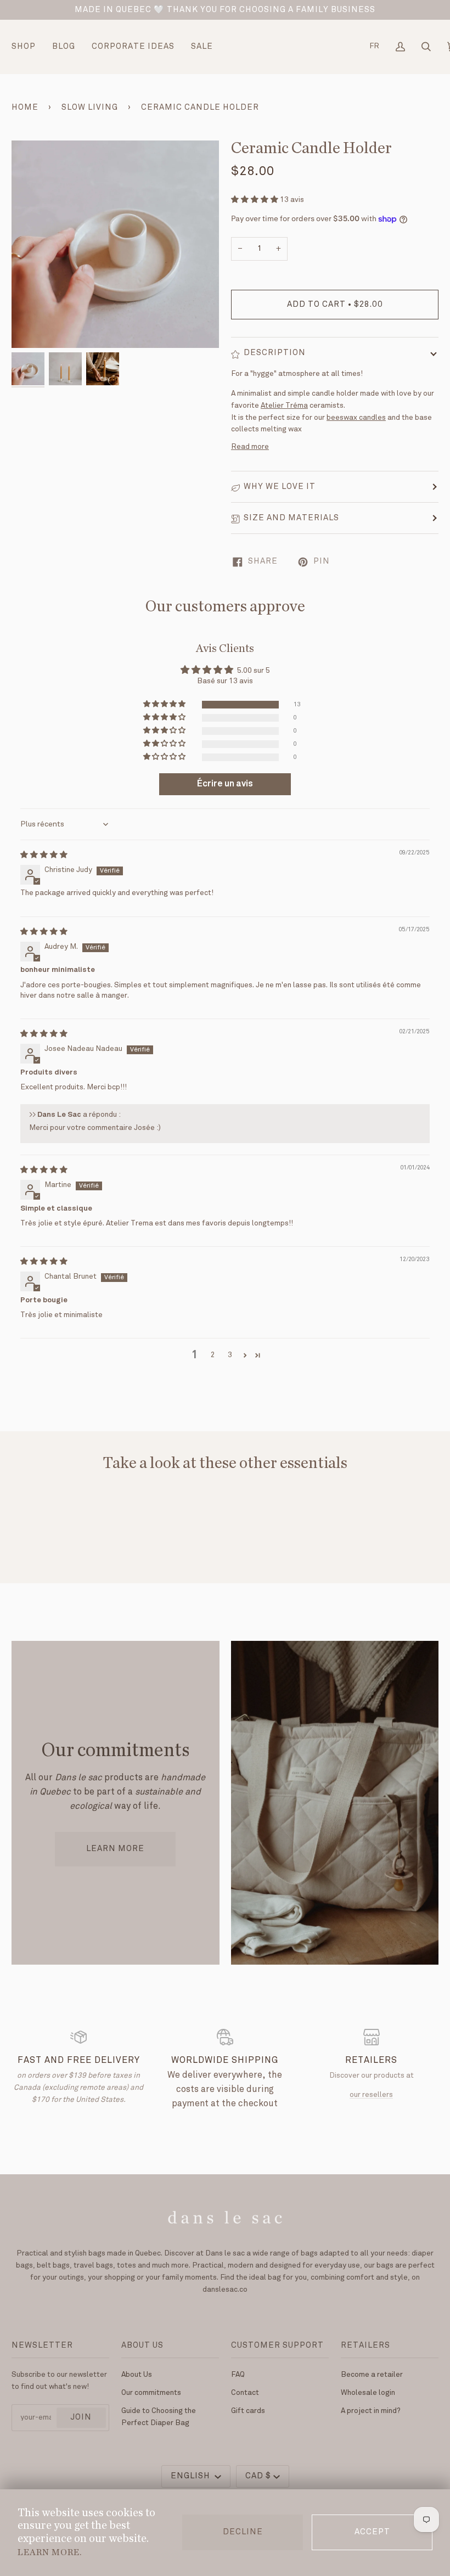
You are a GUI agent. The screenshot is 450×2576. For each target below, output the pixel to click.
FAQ (238, 2375)
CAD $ (258, 2476)
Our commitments (151, 2393)
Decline (243, 2532)
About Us (137, 2375)
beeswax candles (356, 418)
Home (25, 108)
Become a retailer (372, 2375)
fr (374, 46)
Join (81, 2417)
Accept (372, 2532)
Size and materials (291, 518)
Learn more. (50, 2552)
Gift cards (248, 2411)
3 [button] (230, 1355)
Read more (250, 447)
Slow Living (90, 108)
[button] (255, 200)
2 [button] (213, 1355)
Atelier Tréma (284, 406)
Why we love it (280, 487)
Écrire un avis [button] (225, 784)
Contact (245, 2393)
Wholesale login (368, 2393)
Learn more (115, 1849)
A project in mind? (371, 2411)
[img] (44, 855)
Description (275, 353)
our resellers (371, 2095)
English (192, 2476)
